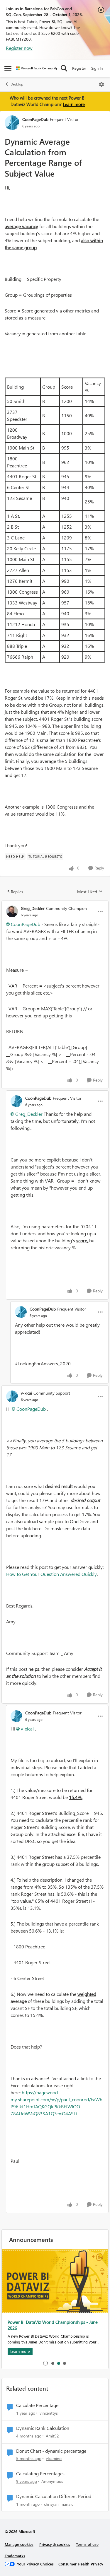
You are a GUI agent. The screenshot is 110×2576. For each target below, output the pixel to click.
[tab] (53, 2363)
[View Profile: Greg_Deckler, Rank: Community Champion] (12, 911)
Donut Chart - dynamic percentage (51, 2451)
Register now (19, 48)
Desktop (17, 84)
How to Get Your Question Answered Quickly (51, 1574)
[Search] (64, 68)
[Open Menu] (101, 84)
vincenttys (49, 2413)
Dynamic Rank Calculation (43, 2428)
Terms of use (87, 2544)
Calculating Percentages (40, 2473)
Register (79, 68)
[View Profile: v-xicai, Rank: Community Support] (12, 1396)
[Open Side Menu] (8, 68)
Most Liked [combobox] (90, 892)
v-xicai (26, 1393)
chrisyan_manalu (59, 2504)
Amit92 (52, 2436)
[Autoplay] (45, 2363)
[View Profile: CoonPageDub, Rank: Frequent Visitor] (12, 123)
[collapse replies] (55, 903)
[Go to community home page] (37, 68)
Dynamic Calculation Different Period (54, 2496)
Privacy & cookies (55, 2544)
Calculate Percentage (37, 2405)
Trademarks (15, 2556)
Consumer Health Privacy (81, 2564)
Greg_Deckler (33, 908)
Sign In (97, 68)
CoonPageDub (35, 119)
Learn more (74, 104)
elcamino (54, 2458)
